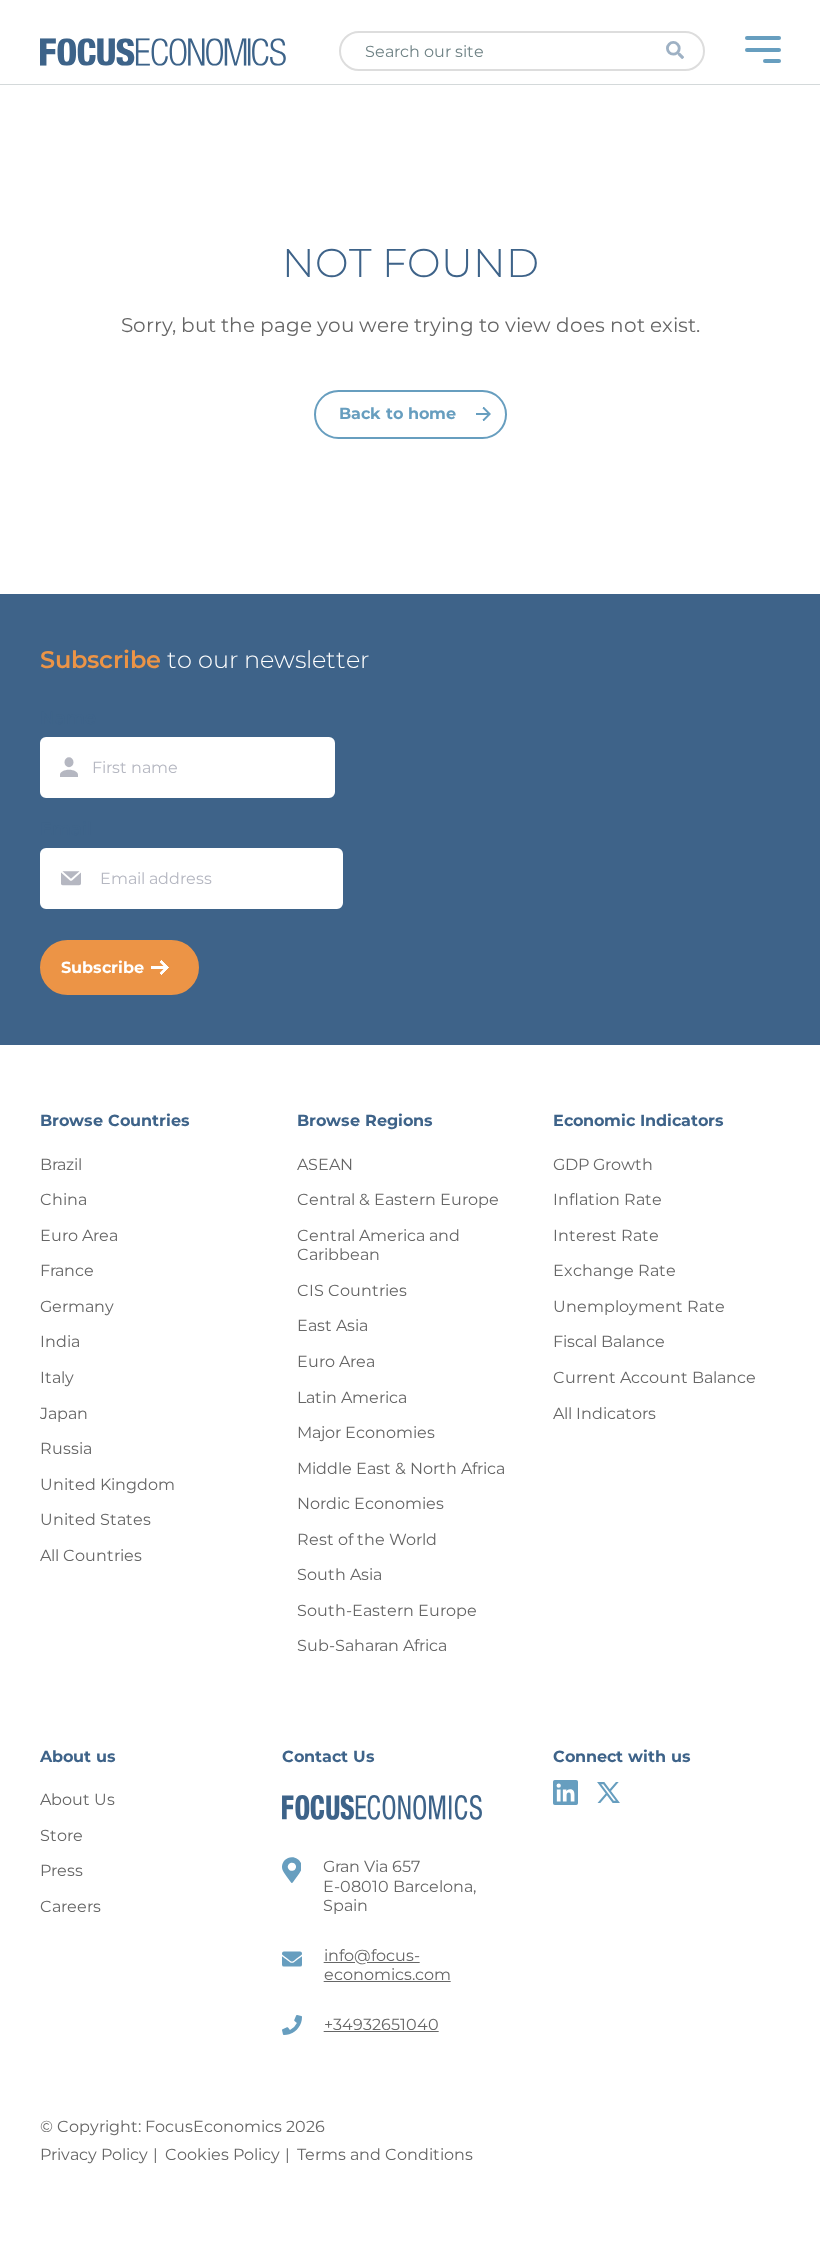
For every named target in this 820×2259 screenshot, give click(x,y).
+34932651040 (381, 2024)
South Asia (339, 1574)
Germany (77, 1306)
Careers (70, 1906)
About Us (77, 1799)
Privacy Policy (94, 2154)
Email (66, 829)
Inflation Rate (607, 1199)
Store (61, 1835)
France (67, 1270)
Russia (66, 1448)
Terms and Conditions (385, 2154)
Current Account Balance (654, 1377)
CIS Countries (352, 1290)
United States (95, 1519)
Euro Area (79, 1235)
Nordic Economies (370, 1503)
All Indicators (604, 1413)
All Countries (91, 1555)
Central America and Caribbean (378, 1245)
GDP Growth (603, 1164)
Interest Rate (606, 1235)
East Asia (332, 1325)
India (60, 1341)
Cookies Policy (222, 2154)
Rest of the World (367, 1539)
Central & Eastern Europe (398, 1199)
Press (61, 1870)
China (63, 1199)
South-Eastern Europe (387, 1610)
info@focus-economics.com (387, 1965)
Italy (57, 1377)
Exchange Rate (614, 1270)
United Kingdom (107, 1484)
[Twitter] (608, 1792)
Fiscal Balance (609, 1341)
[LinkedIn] (565, 1792)
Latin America (352, 1397)
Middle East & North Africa (401, 1468)
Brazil (61, 1164)
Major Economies (366, 1432)
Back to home (397, 413)
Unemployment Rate (639, 1306)
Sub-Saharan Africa (372, 1645)
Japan (64, 1413)
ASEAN (325, 1164)
